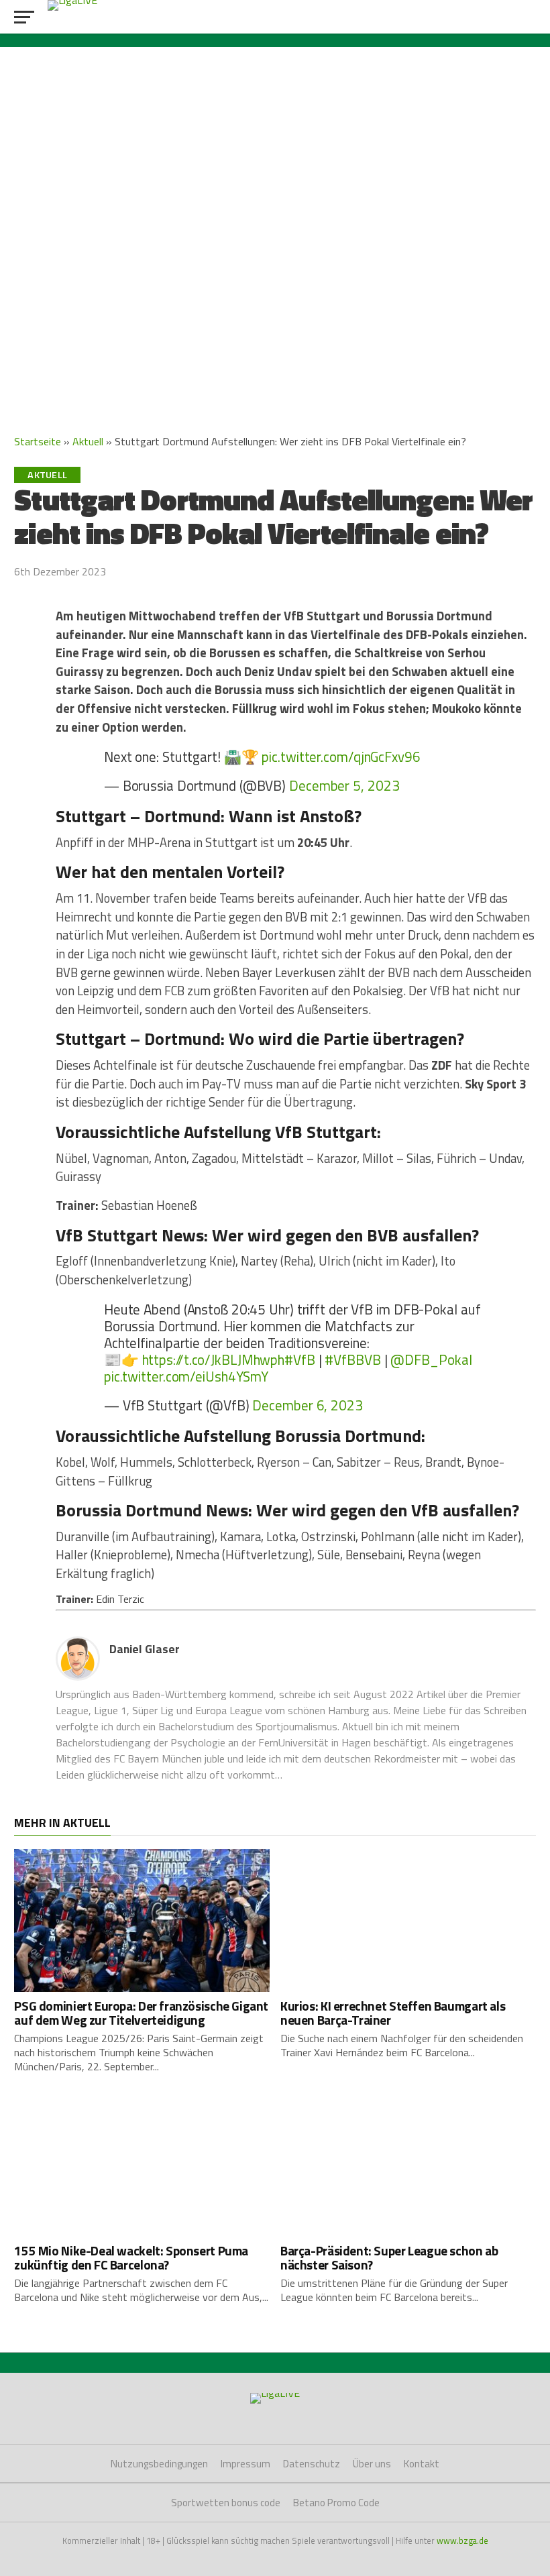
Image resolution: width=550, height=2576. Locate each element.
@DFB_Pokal (431, 1359)
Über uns (372, 2464)
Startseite (38, 441)
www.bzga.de (462, 2540)
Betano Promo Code (336, 2503)
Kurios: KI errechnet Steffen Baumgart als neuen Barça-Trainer (393, 2013)
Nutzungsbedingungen (159, 2464)
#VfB (300, 1359)
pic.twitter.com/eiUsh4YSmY (186, 1376)
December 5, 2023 (344, 785)
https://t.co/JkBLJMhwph (214, 1359)
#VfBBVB (352, 1359)
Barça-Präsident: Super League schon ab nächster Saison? (389, 2257)
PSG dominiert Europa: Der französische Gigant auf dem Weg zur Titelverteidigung (141, 2013)
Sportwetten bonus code (226, 2503)
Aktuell (88, 441)
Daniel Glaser (145, 1649)
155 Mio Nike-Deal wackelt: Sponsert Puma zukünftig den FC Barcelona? (131, 2257)
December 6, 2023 (307, 1405)
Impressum (245, 2464)
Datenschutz (312, 2464)
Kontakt (422, 2464)
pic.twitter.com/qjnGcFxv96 (341, 757)
